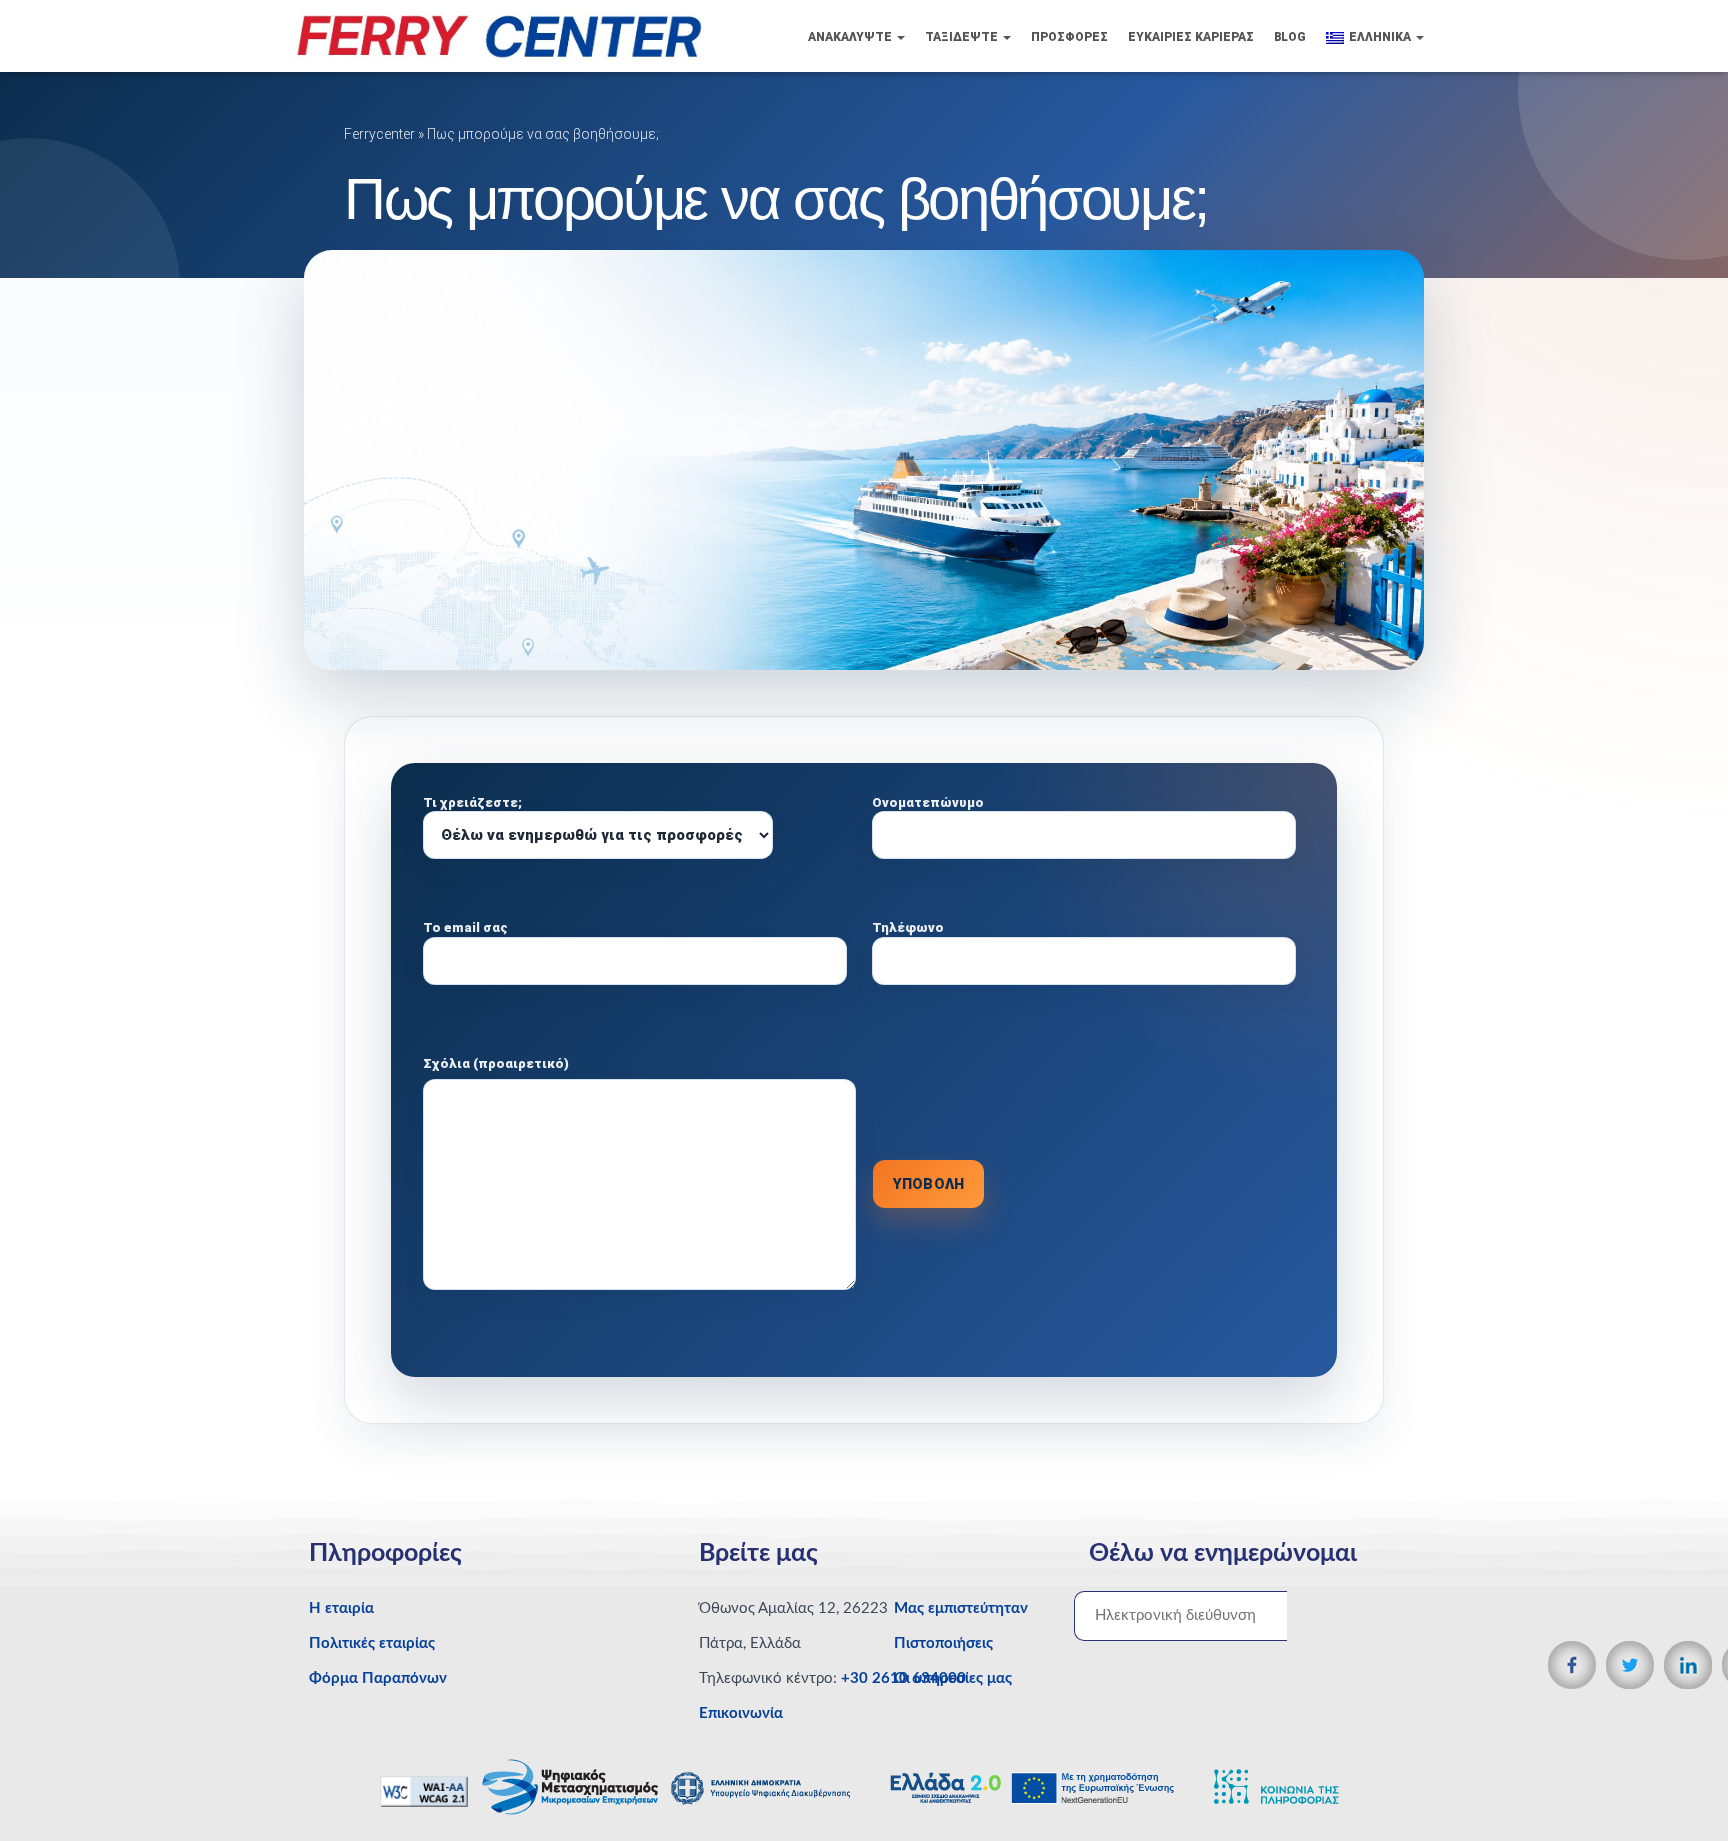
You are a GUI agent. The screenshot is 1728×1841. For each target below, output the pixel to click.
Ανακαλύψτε (851, 37)
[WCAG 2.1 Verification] (426, 1790)
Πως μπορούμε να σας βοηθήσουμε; (543, 134)
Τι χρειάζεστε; (472, 802)
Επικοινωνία (741, 1713)
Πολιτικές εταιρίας (372, 1643)
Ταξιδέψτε (963, 37)
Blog (1290, 37)
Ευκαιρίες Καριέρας (1191, 37)
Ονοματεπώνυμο (928, 802)
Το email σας (465, 927)
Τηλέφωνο (908, 927)
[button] (900, 37)
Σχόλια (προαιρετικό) (496, 1063)
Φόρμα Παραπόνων (378, 1678)
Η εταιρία (341, 1608)
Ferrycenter (379, 134)
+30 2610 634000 (903, 1678)
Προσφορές (1069, 37)
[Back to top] (1678, 1786)
